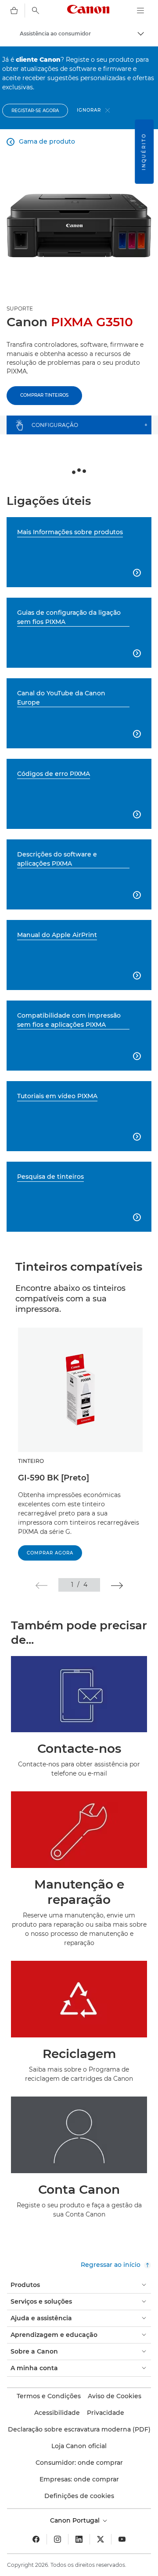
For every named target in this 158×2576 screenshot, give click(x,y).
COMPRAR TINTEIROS (44, 395)
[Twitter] (101, 2539)
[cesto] (14, 11)
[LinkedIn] (79, 2539)
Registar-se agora (35, 111)
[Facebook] (36, 2539)
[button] (41, 1586)
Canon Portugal (76, 2520)
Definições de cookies (79, 2496)
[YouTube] (122, 2539)
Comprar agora (50, 1553)
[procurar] (36, 11)
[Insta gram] (57, 2539)
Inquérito (144, 152)
